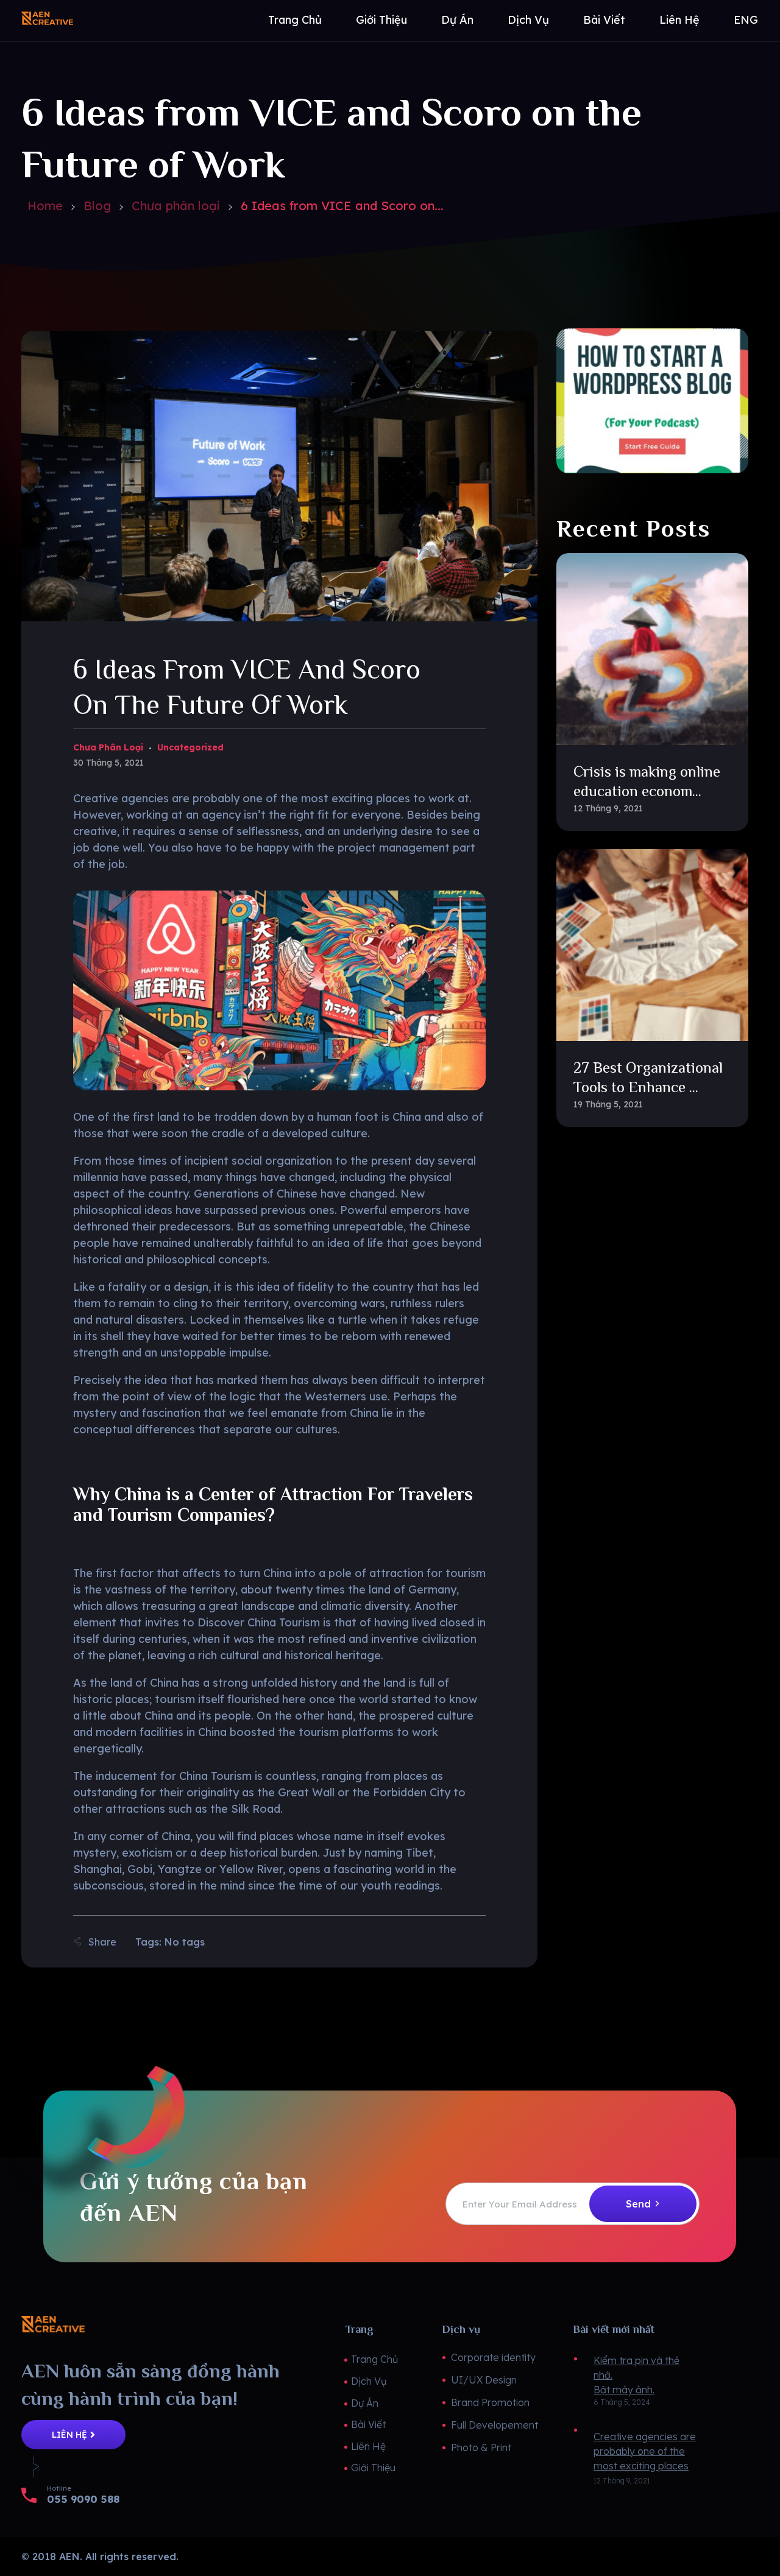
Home (45, 206)
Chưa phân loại (176, 206)
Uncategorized (190, 747)
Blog (97, 206)
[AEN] (122, 18)
